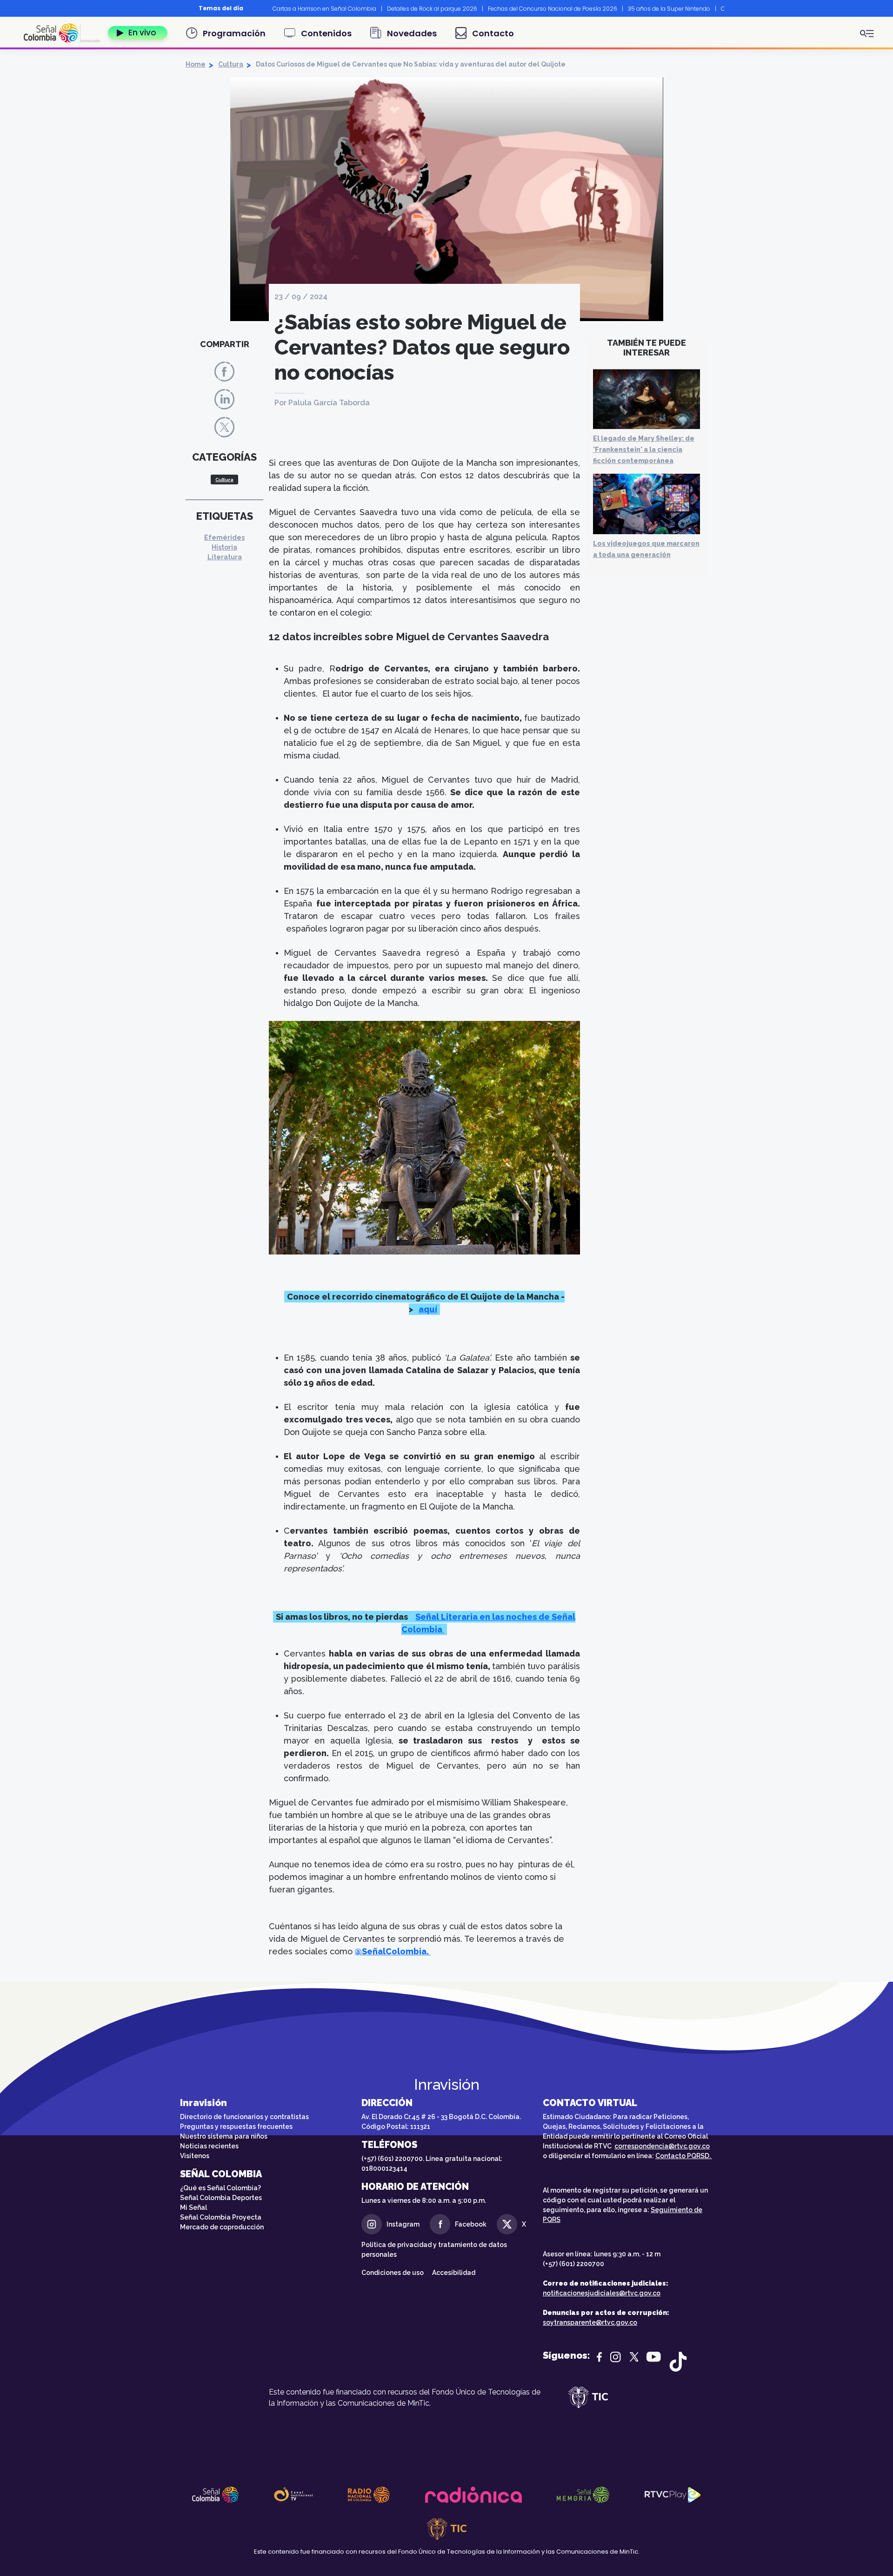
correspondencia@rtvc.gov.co (662, 2146)
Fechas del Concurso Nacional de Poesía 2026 (553, 9)
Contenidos (326, 33)
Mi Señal (193, 2207)
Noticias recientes (209, 2146)
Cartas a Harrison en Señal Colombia (324, 9)
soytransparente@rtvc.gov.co (590, 2322)
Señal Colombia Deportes (221, 2198)
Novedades (412, 33)
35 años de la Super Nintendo (669, 9)
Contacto (493, 33)
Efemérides (224, 537)
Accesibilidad (454, 2273)
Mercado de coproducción (222, 2227)
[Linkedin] (224, 399)
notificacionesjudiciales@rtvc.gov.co (602, 2293)
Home (196, 64)
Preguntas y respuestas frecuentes (236, 2127)
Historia (224, 547)
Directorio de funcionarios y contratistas (244, 2117)
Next (731, 8)
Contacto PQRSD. (684, 2156)
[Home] (62, 33)
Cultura (231, 64)
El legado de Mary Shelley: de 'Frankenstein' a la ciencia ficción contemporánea (644, 449)
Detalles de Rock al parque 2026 (432, 9)
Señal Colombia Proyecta (221, 2217)
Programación (234, 33)
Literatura (225, 557)
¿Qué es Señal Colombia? (220, 2188)
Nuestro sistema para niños (224, 2136)
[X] (224, 426)
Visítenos (195, 2156)
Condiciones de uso (393, 2273)
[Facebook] (224, 371)
